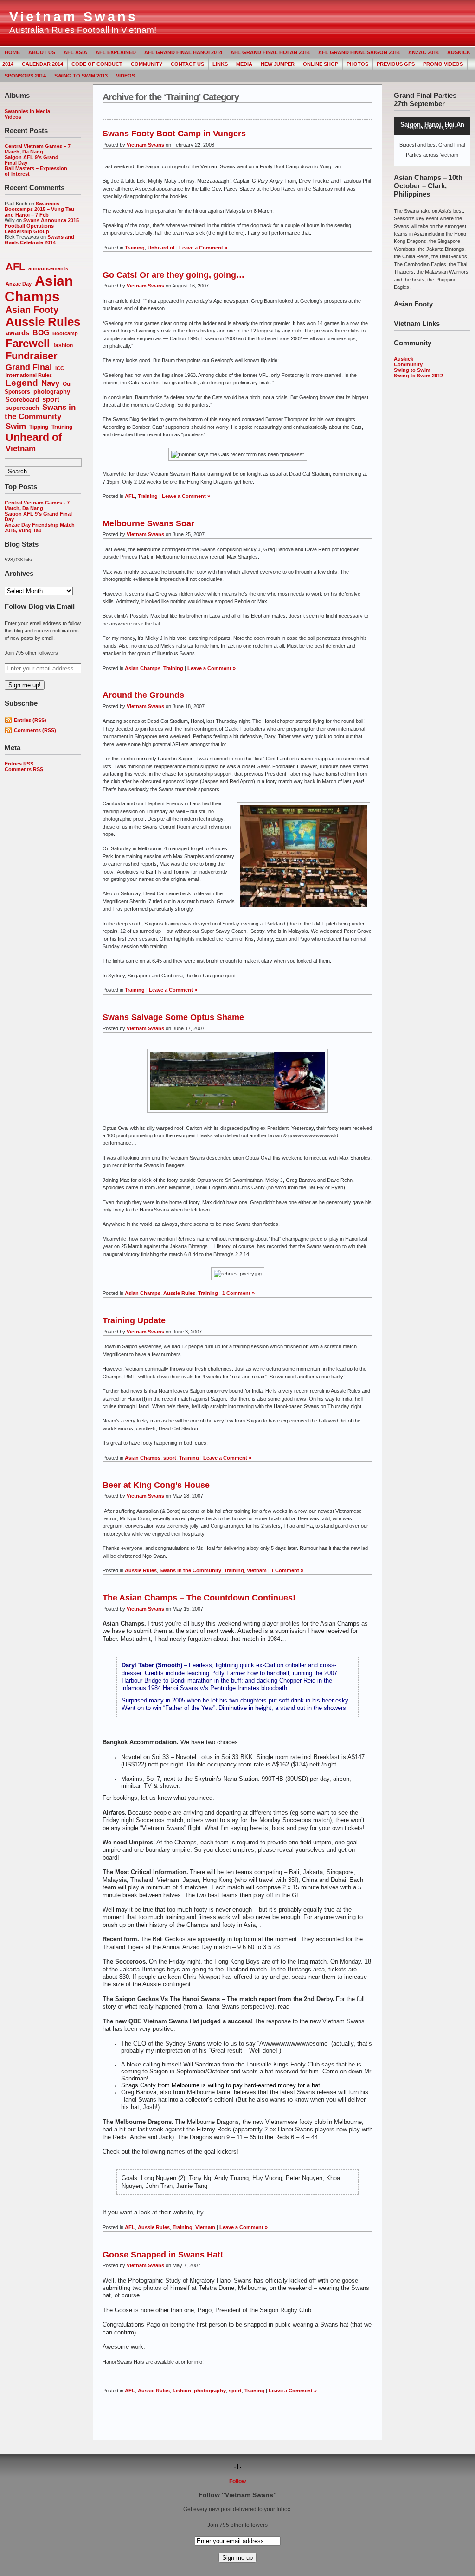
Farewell (28, 343)
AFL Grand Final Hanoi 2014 (183, 52)
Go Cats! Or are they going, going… (173, 275)
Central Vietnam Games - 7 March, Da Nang (37, 505)
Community (147, 64)
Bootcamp (65, 333)
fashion (63, 345)
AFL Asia (75, 52)
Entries (19, 764)
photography (52, 392)
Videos (125, 76)
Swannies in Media (27, 111)
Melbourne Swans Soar (148, 523)
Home (12, 52)
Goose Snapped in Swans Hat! (163, 2255)
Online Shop (321, 64)
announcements (48, 268)
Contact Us (187, 64)
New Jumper (278, 64)
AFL (15, 267)
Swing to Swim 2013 (81, 76)
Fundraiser (32, 356)
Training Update (134, 1320)
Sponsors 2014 (25, 76)
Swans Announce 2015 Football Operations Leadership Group (42, 226)
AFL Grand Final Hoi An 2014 (270, 52)
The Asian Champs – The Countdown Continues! (199, 1598)
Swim (16, 426)
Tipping (39, 427)
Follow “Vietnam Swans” (237, 2495)
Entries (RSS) (30, 720)
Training (62, 427)
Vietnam (21, 448)
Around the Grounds (143, 695)
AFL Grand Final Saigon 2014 (359, 52)
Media (244, 64)
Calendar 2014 (42, 64)
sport (51, 399)
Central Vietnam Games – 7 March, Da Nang (38, 149)
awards (17, 333)
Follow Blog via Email (40, 606)
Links (220, 64)
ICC (60, 368)
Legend (22, 383)
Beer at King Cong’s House (156, 1485)
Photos (357, 64)
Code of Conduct (97, 64)
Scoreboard (22, 399)
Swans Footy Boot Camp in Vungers (174, 134)
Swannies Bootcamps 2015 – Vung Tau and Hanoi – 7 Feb (39, 209)
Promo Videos (443, 64)
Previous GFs (396, 64)
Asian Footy (32, 310)
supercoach (22, 408)
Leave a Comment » (203, 248)
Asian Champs (39, 289)
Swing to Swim (412, 370)
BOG (41, 333)
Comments (24, 769)
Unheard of (34, 437)
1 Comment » (238, 1293)
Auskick (404, 359)
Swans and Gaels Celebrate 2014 (39, 240)
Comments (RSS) (35, 730)
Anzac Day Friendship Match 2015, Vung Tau (40, 528)
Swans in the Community (40, 412)
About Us (42, 52)
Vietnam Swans (74, 17)
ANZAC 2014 (424, 52)
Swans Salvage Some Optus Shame (173, 1017)
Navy (50, 383)
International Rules (29, 375)
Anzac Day (19, 284)
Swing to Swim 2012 (418, 376)
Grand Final (29, 367)
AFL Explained (116, 52)
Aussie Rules (43, 322)
